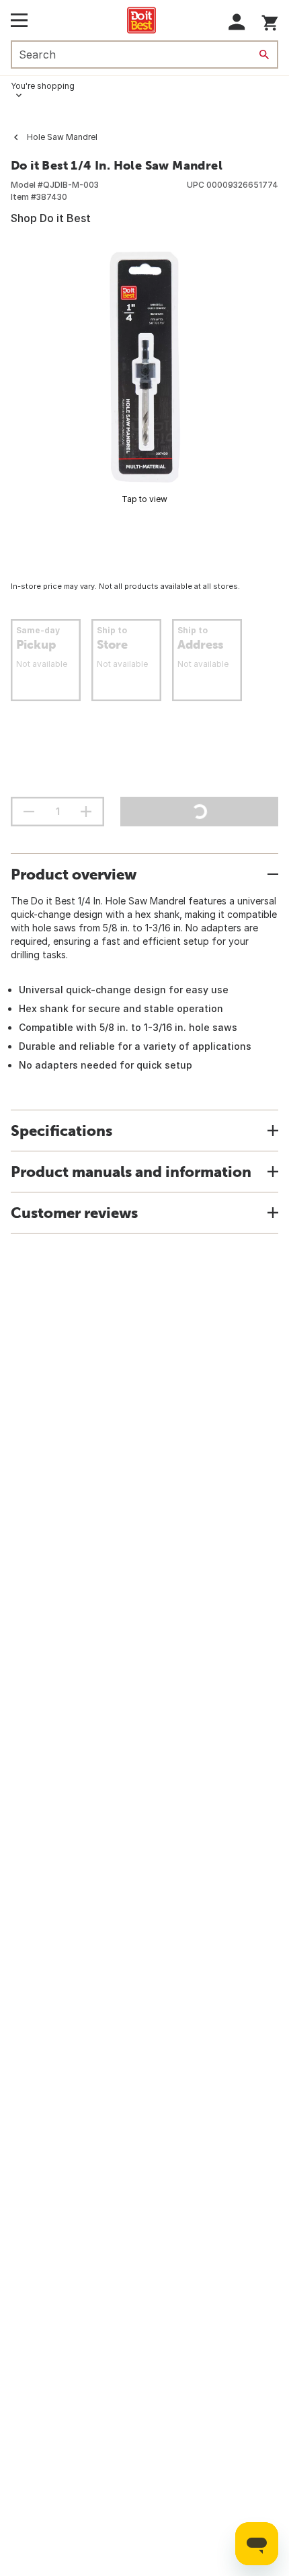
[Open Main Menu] (19, 20)
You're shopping (43, 86)
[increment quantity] (86, 812)
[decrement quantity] (29, 812)
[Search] (264, 55)
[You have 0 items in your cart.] (270, 21)
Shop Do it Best (51, 218)
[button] (237, 22)
